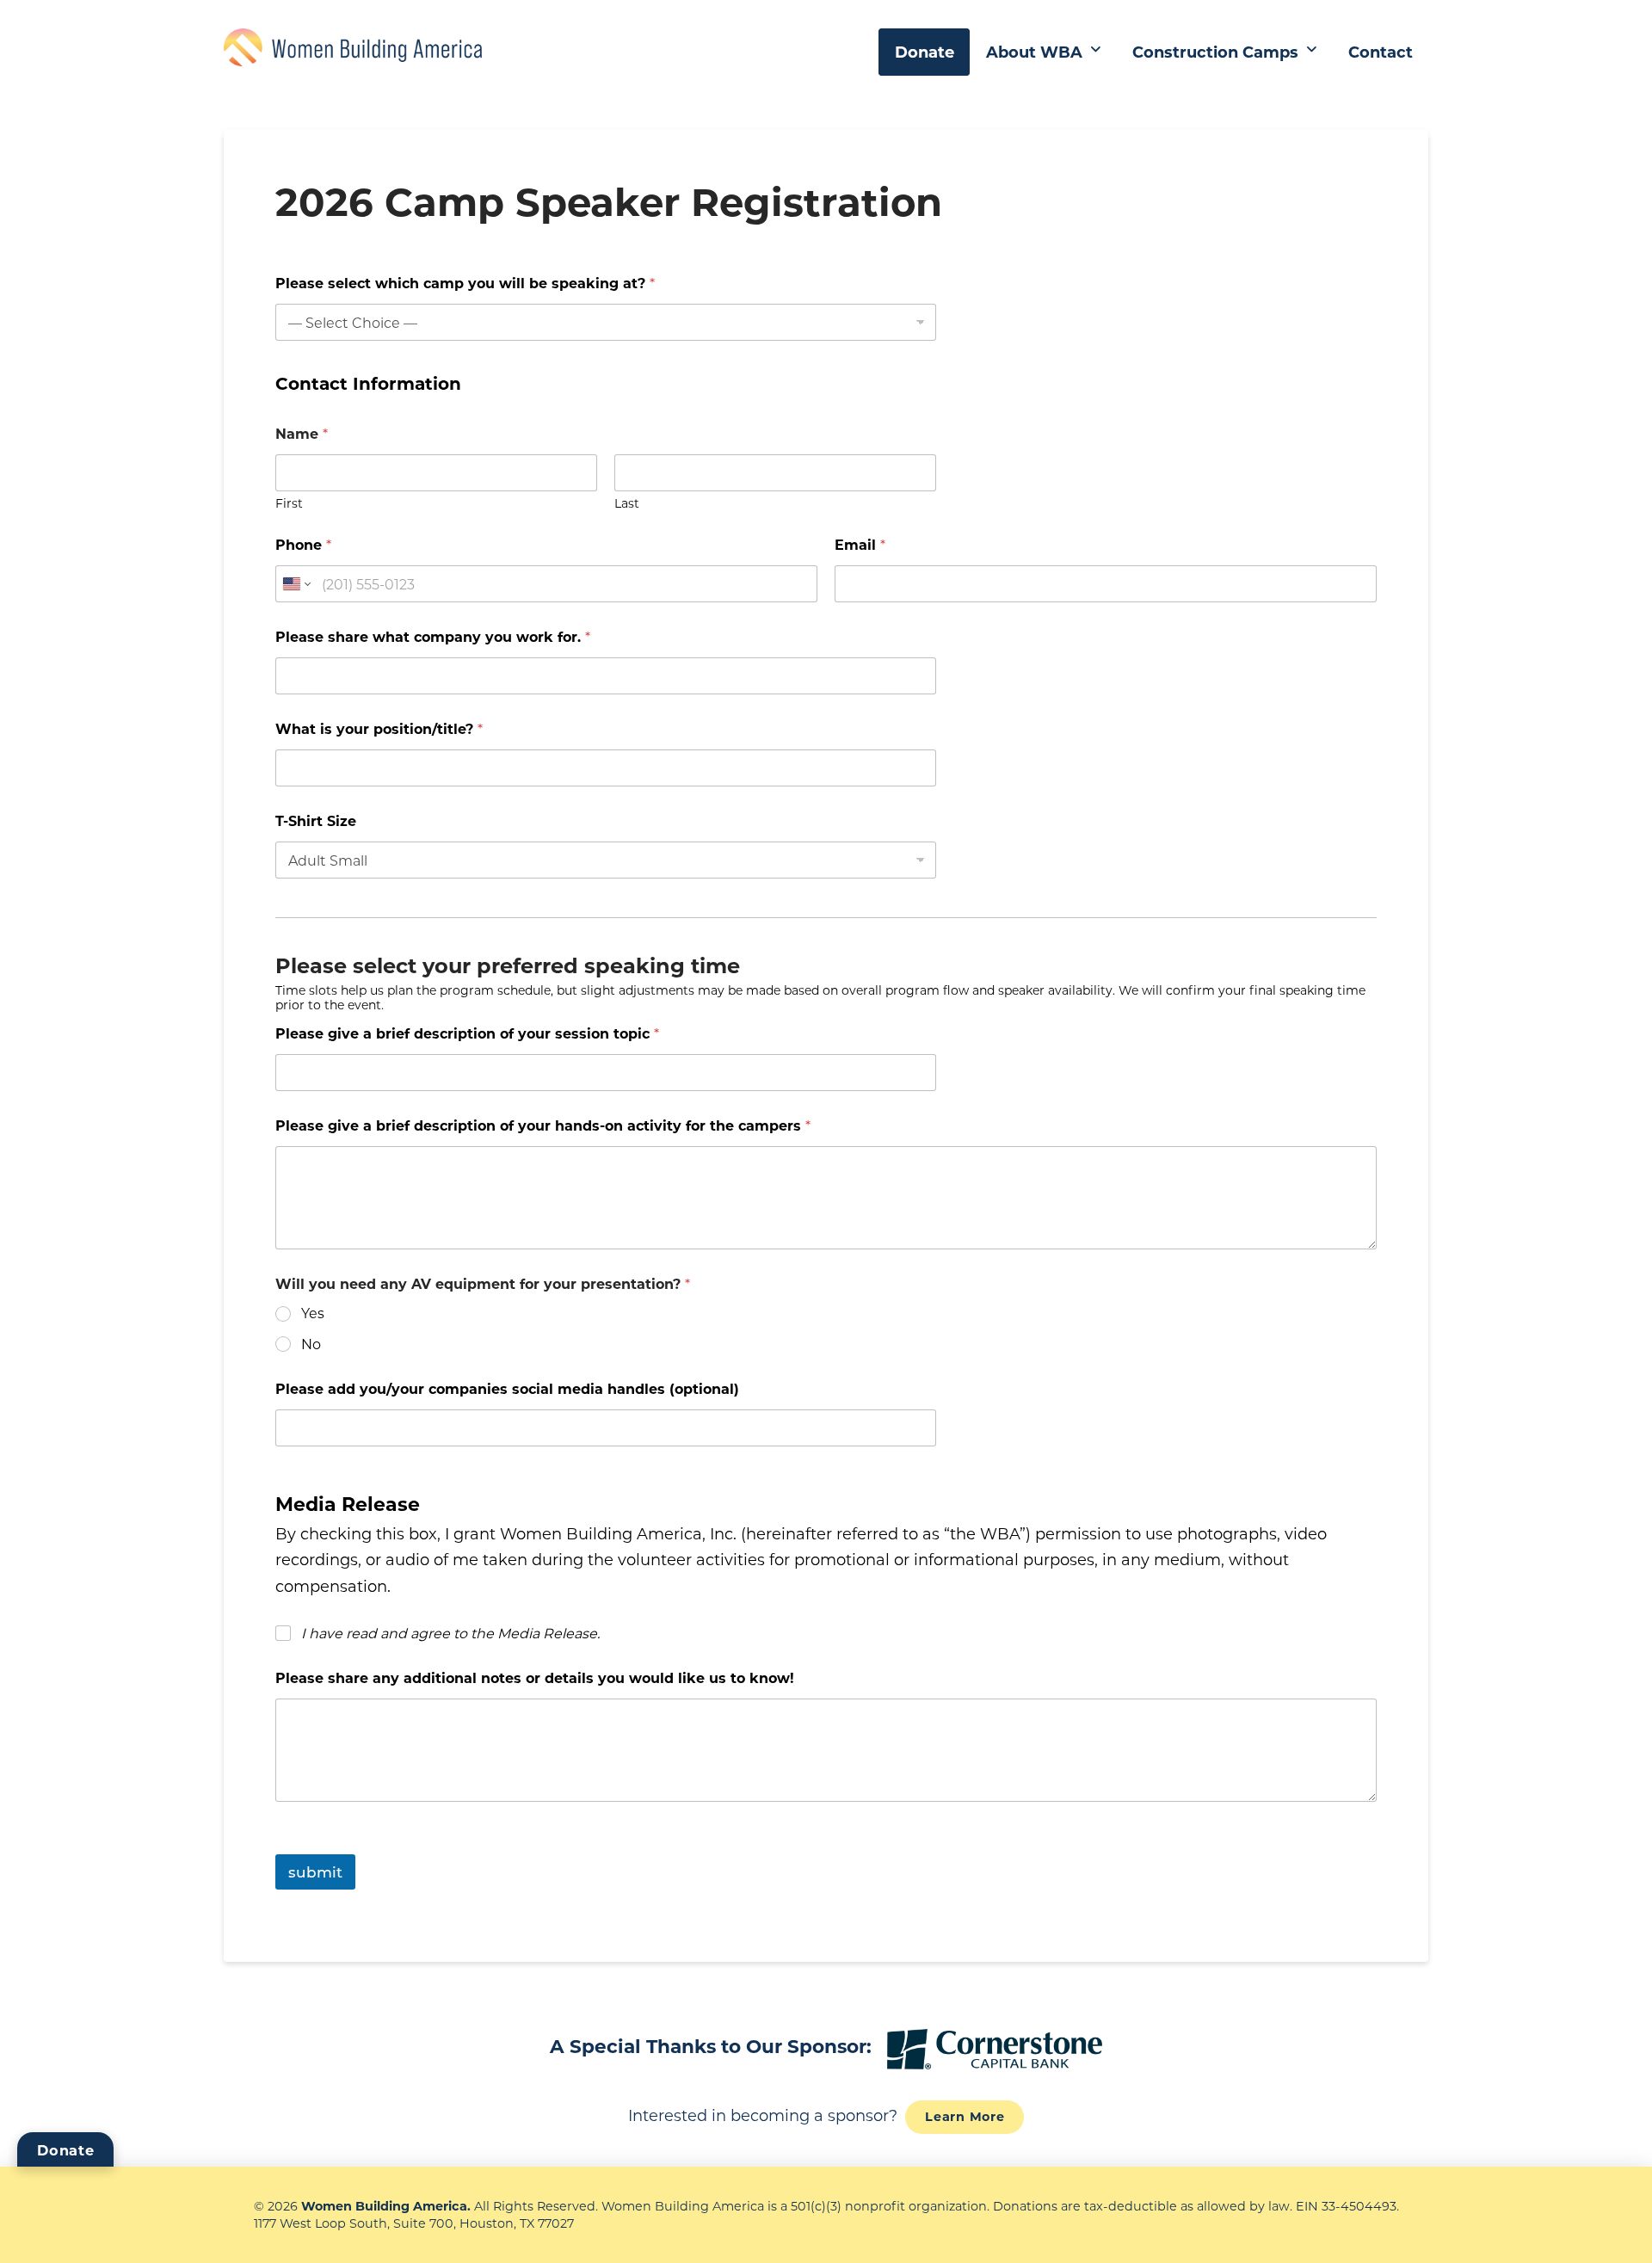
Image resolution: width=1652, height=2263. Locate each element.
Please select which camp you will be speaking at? (465, 283)
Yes (313, 1313)
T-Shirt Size (316, 820)
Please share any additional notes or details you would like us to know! (535, 1677)
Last (627, 503)
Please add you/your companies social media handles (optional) (507, 1388)
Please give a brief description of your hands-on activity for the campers (543, 1125)
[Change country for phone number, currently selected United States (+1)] (296, 584)
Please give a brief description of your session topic (467, 1033)
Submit (315, 1871)
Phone (303, 544)
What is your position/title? (379, 728)
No (311, 1344)
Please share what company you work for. (433, 636)
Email (860, 544)
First (289, 503)
